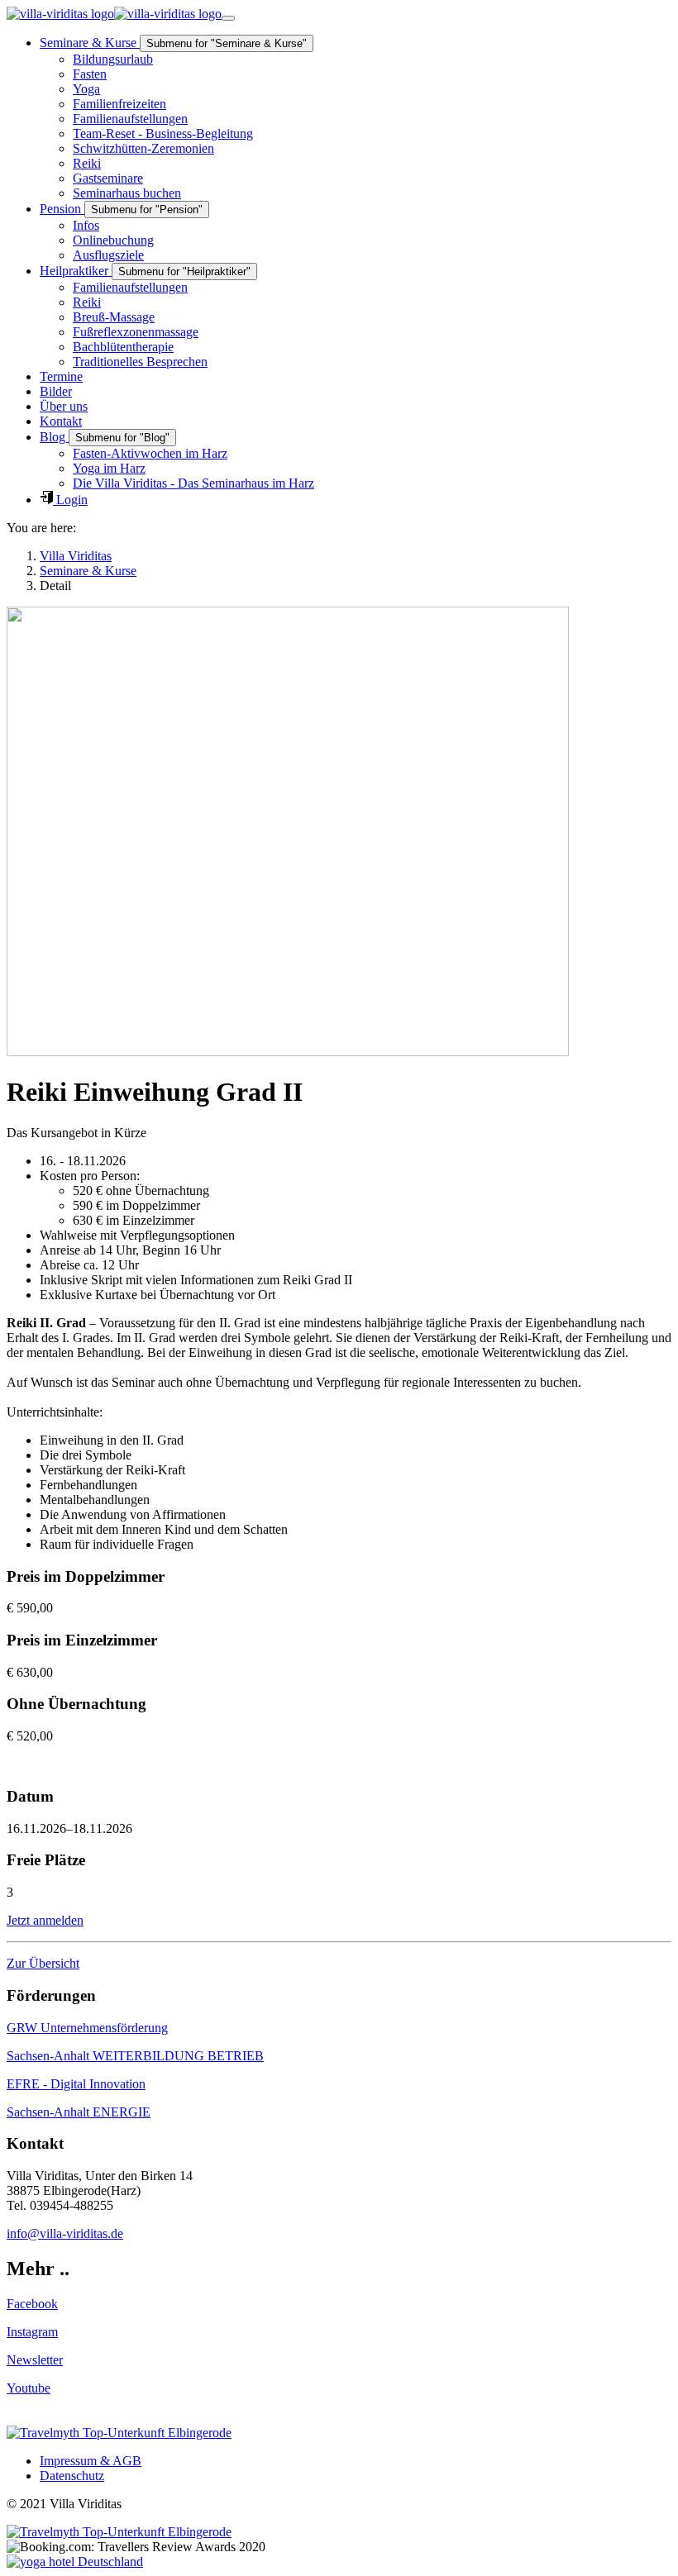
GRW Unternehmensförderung (87, 2028)
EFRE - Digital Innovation (76, 2084)
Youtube (29, 2388)
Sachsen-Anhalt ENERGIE (79, 2112)
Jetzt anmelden (45, 1920)
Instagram (32, 2332)
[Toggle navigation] (228, 18)
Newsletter (35, 2360)
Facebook (32, 2304)
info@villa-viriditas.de (65, 2233)
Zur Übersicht (43, 1963)
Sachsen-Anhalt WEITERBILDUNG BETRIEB (135, 2056)
